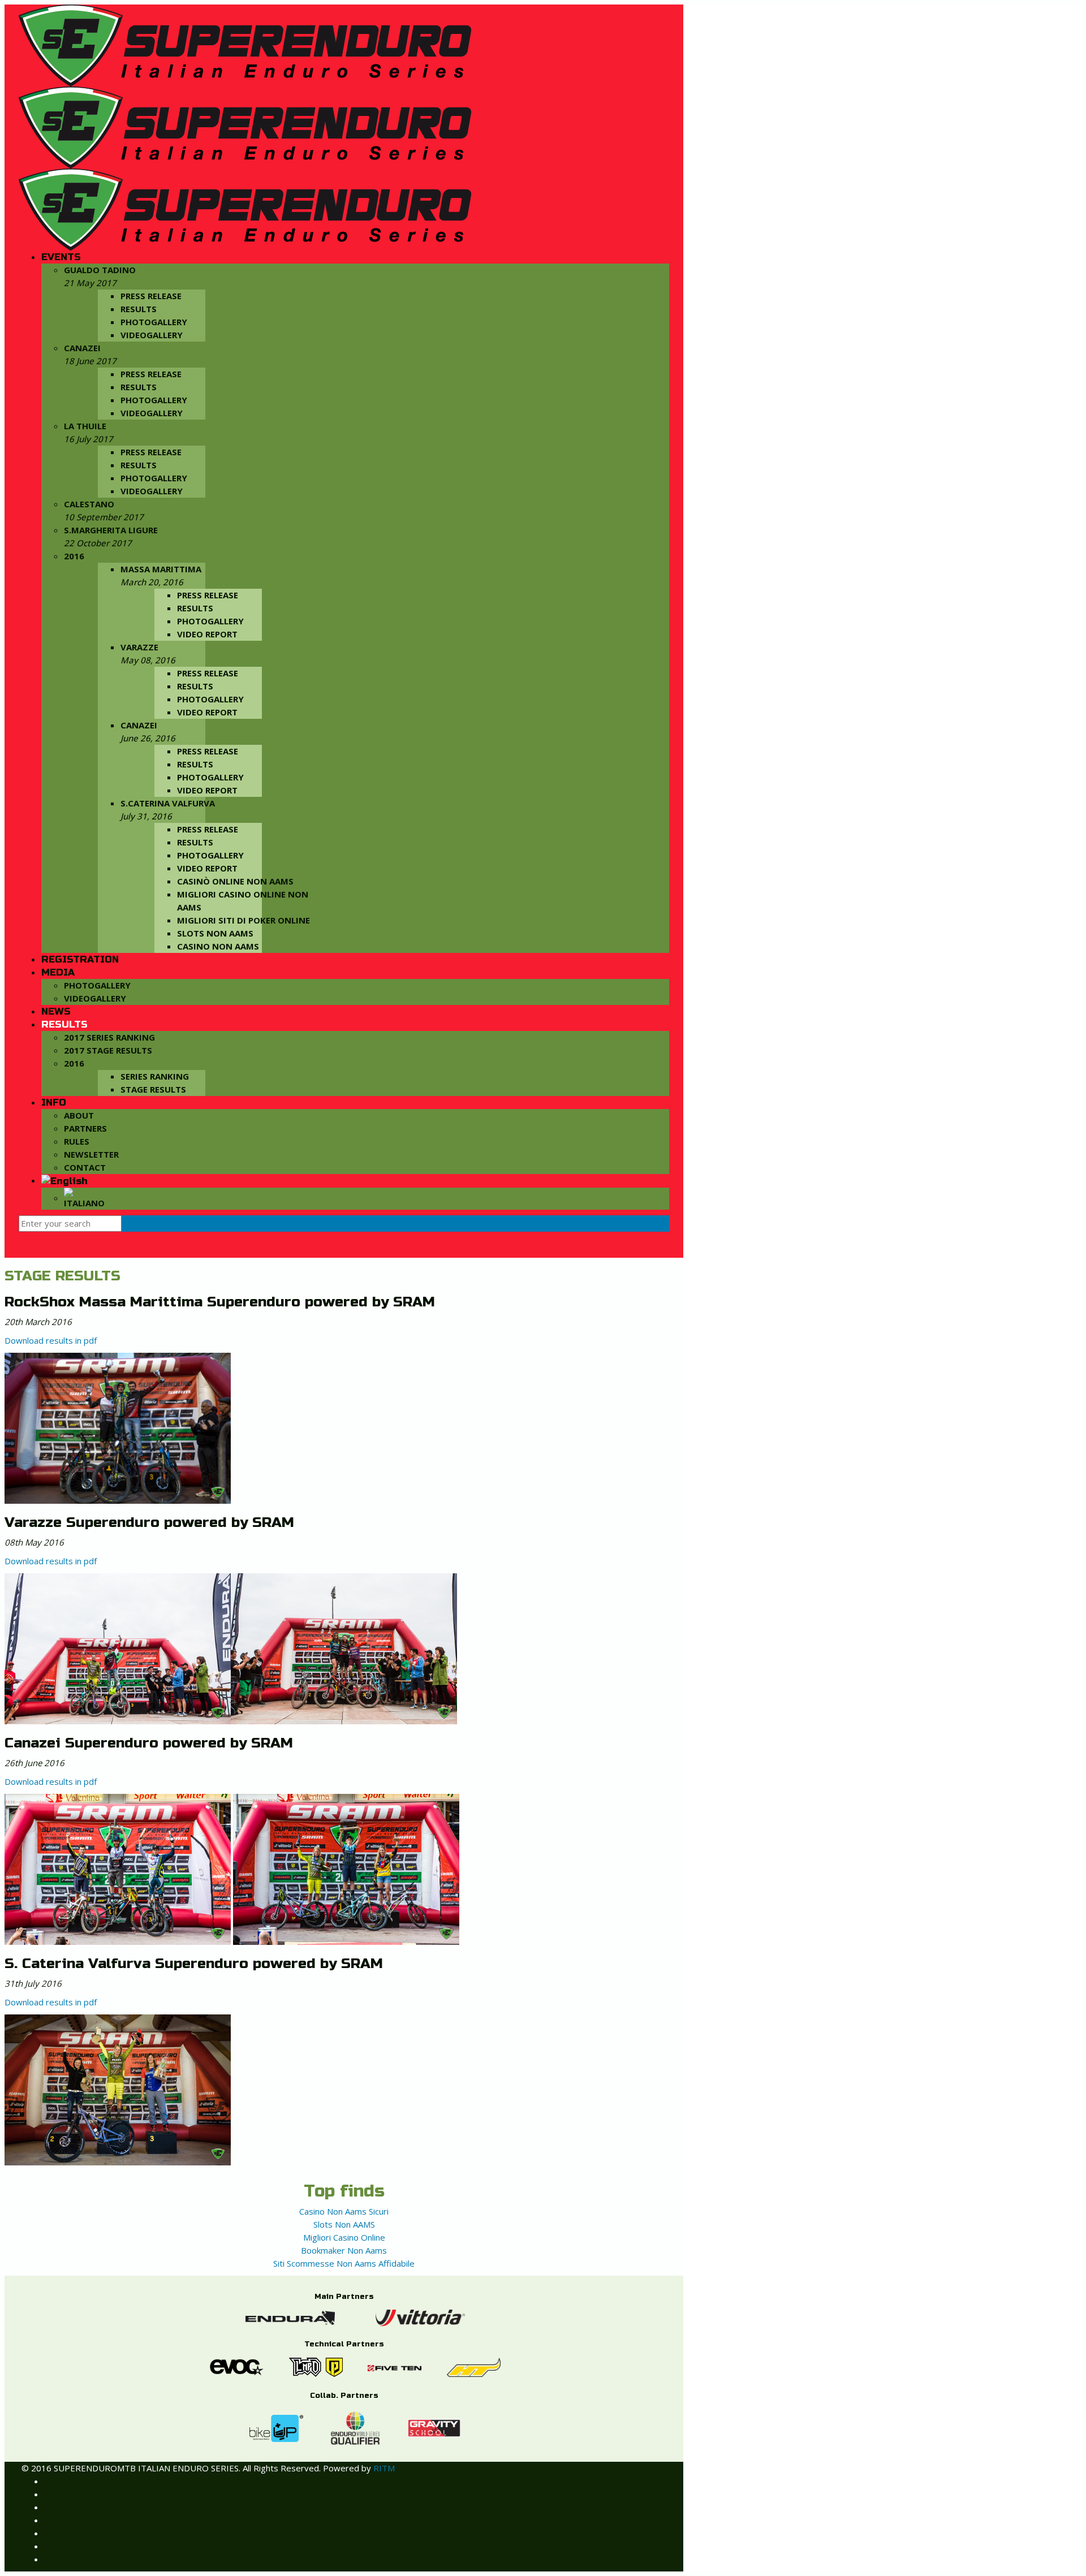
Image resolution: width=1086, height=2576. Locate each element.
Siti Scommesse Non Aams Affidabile (344, 2263)
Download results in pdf (51, 1340)
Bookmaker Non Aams (344, 2250)
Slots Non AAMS (215, 933)
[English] (64, 1181)
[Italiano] (84, 1198)
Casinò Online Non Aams (235, 881)
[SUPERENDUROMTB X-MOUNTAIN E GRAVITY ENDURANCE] (245, 127)
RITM (384, 2468)
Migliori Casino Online (344, 2237)
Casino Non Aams (218, 946)
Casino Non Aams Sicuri (344, 2211)
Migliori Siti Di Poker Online (244, 920)
